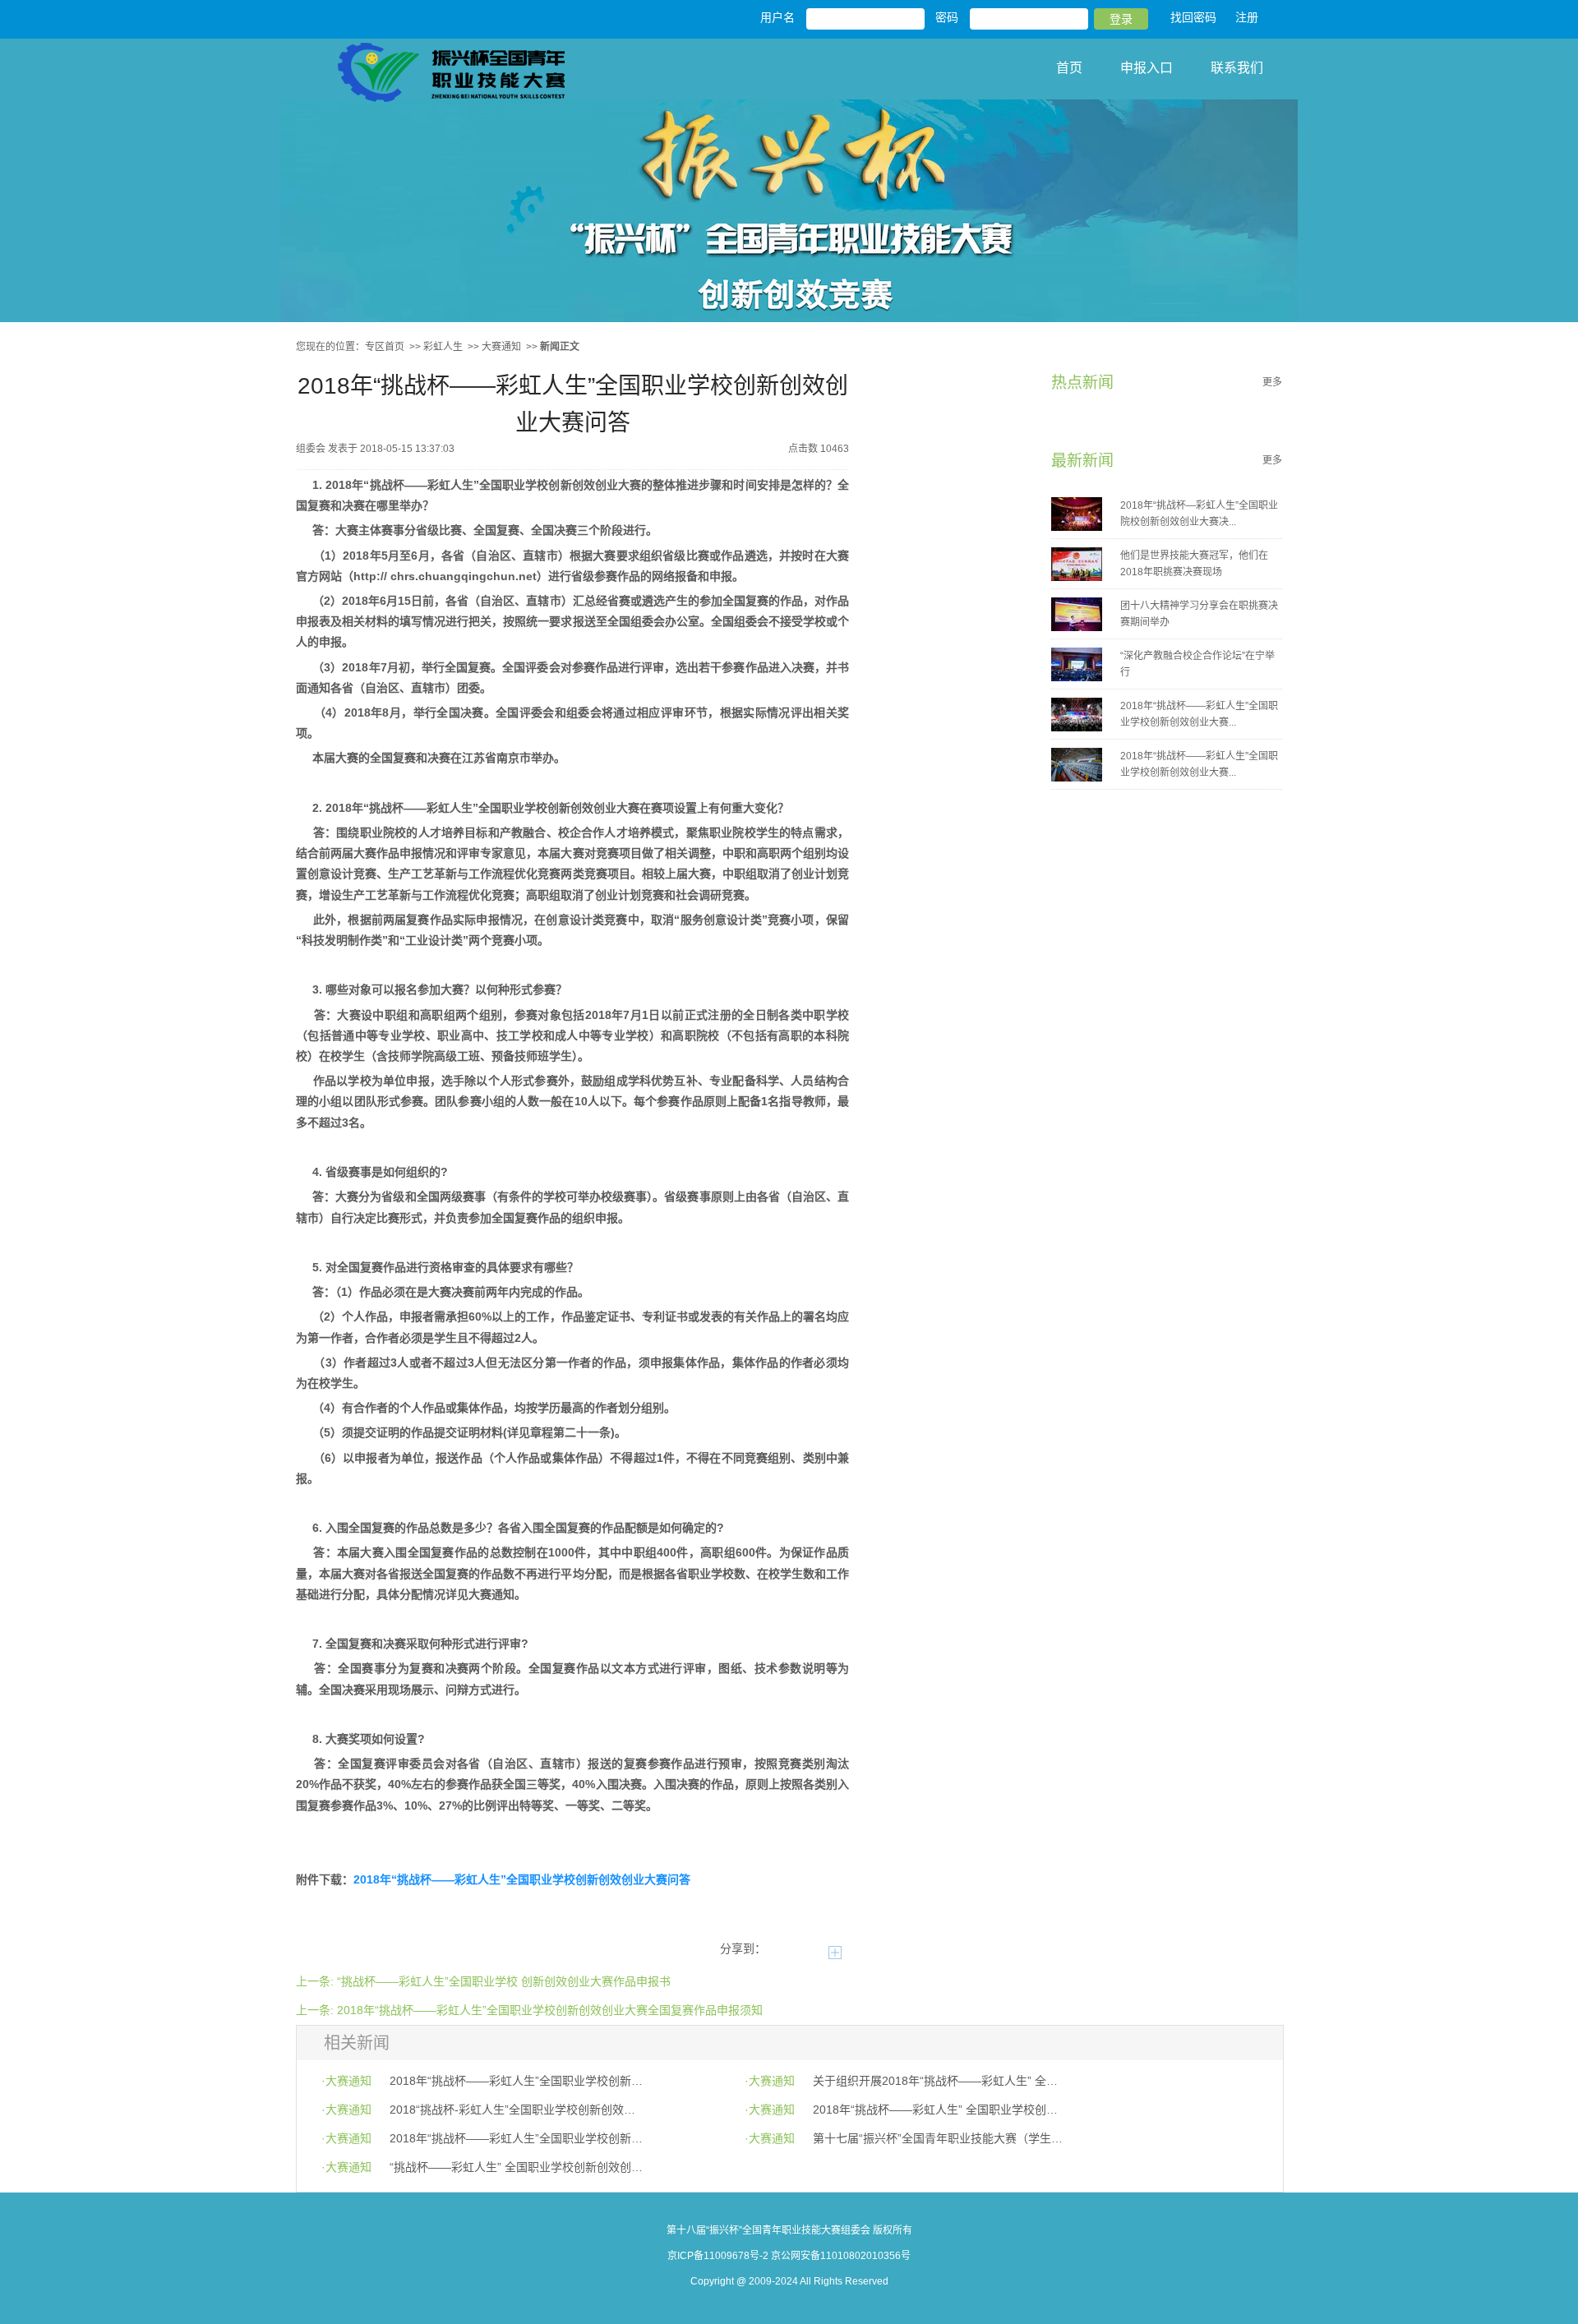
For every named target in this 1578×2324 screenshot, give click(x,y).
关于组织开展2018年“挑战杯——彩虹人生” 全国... (940, 2081)
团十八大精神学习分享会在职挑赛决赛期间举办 (1199, 614)
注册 (1247, 17)
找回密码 (1193, 17)
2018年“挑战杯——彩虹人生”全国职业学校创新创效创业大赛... (1199, 714)
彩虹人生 (443, 347)
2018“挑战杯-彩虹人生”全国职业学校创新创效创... (517, 2110)
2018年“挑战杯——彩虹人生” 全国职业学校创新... (940, 2110)
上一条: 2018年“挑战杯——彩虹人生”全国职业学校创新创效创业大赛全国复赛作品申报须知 (529, 2010)
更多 (1272, 382)
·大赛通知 (346, 2081)
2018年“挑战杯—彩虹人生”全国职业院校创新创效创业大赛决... (1199, 514)
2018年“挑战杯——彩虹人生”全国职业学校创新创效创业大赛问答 (522, 1879)
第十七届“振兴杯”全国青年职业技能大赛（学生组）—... (940, 2138)
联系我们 (1237, 68)
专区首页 (385, 347)
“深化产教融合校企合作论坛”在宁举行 (1197, 664)
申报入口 (1147, 68)
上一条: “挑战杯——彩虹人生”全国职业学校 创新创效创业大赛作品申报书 (483, 1981)
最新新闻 (1082, 461)
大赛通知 (501, 347)
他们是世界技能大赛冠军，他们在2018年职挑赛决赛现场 (1194, 564)
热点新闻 (1082, 383)
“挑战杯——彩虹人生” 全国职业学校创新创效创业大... (517, 2167)
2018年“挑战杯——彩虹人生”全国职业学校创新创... (517, 2081)
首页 (1069, 68)
